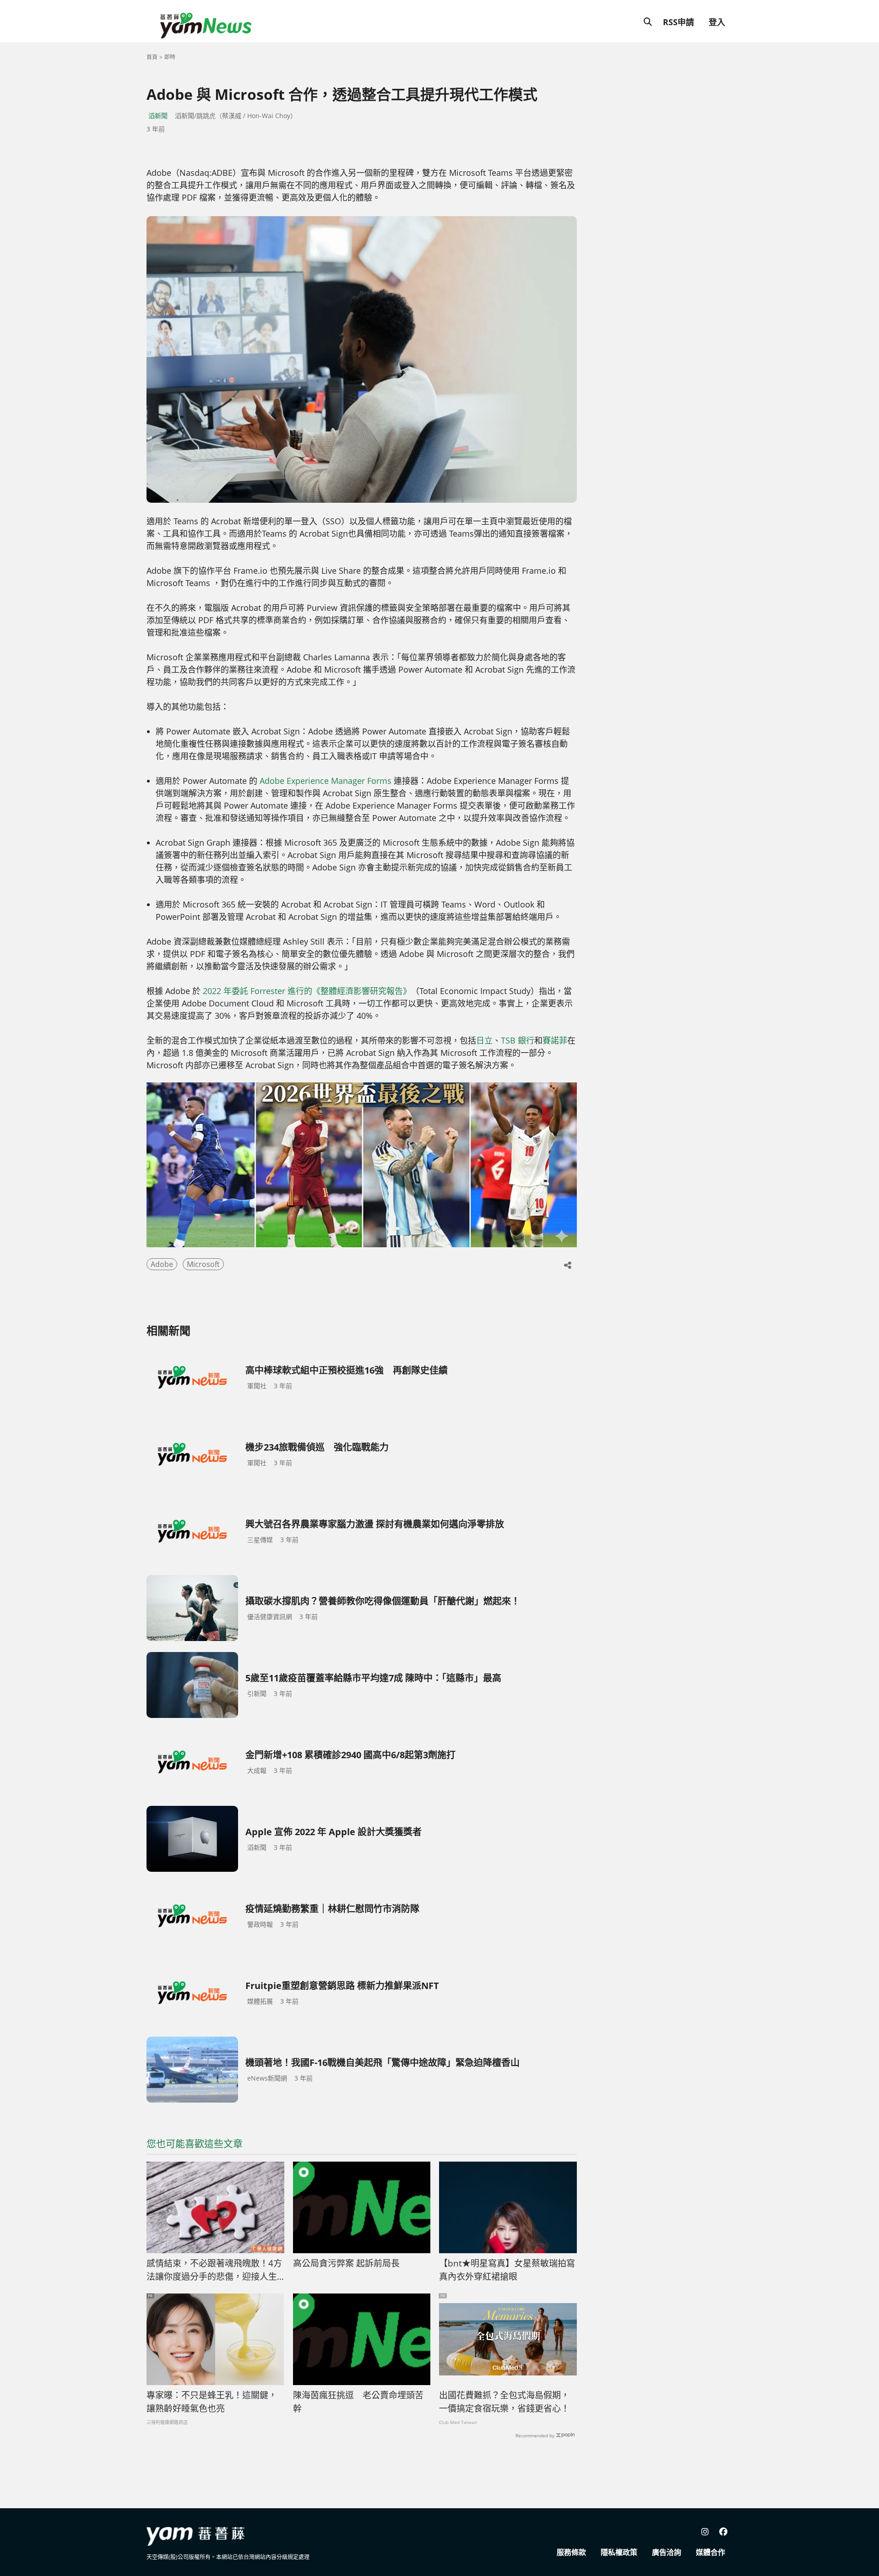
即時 (170, 57)
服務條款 (571, 2552)
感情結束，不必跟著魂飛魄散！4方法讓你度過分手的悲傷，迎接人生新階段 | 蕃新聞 (214, 2270)
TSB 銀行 (518, 1040)
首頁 (152, 57)
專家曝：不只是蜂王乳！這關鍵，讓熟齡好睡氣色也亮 (212, 2402)
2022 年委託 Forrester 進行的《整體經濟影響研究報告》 (307, 991)
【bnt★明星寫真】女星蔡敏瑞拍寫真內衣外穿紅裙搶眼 (507, 2270)
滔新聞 (158, 116)
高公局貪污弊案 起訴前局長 (346, 2263)
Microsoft (203, 1264)
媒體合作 (711, 2552)
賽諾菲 (555, 1040)
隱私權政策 (619, 2552)
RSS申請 (678, 22)
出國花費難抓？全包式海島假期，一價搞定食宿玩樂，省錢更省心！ (504, 2402)
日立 (484, 1040)
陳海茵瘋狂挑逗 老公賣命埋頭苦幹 (358, 2402)
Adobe (162, 1264)
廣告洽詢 (667, 2552)
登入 (717, 22)
